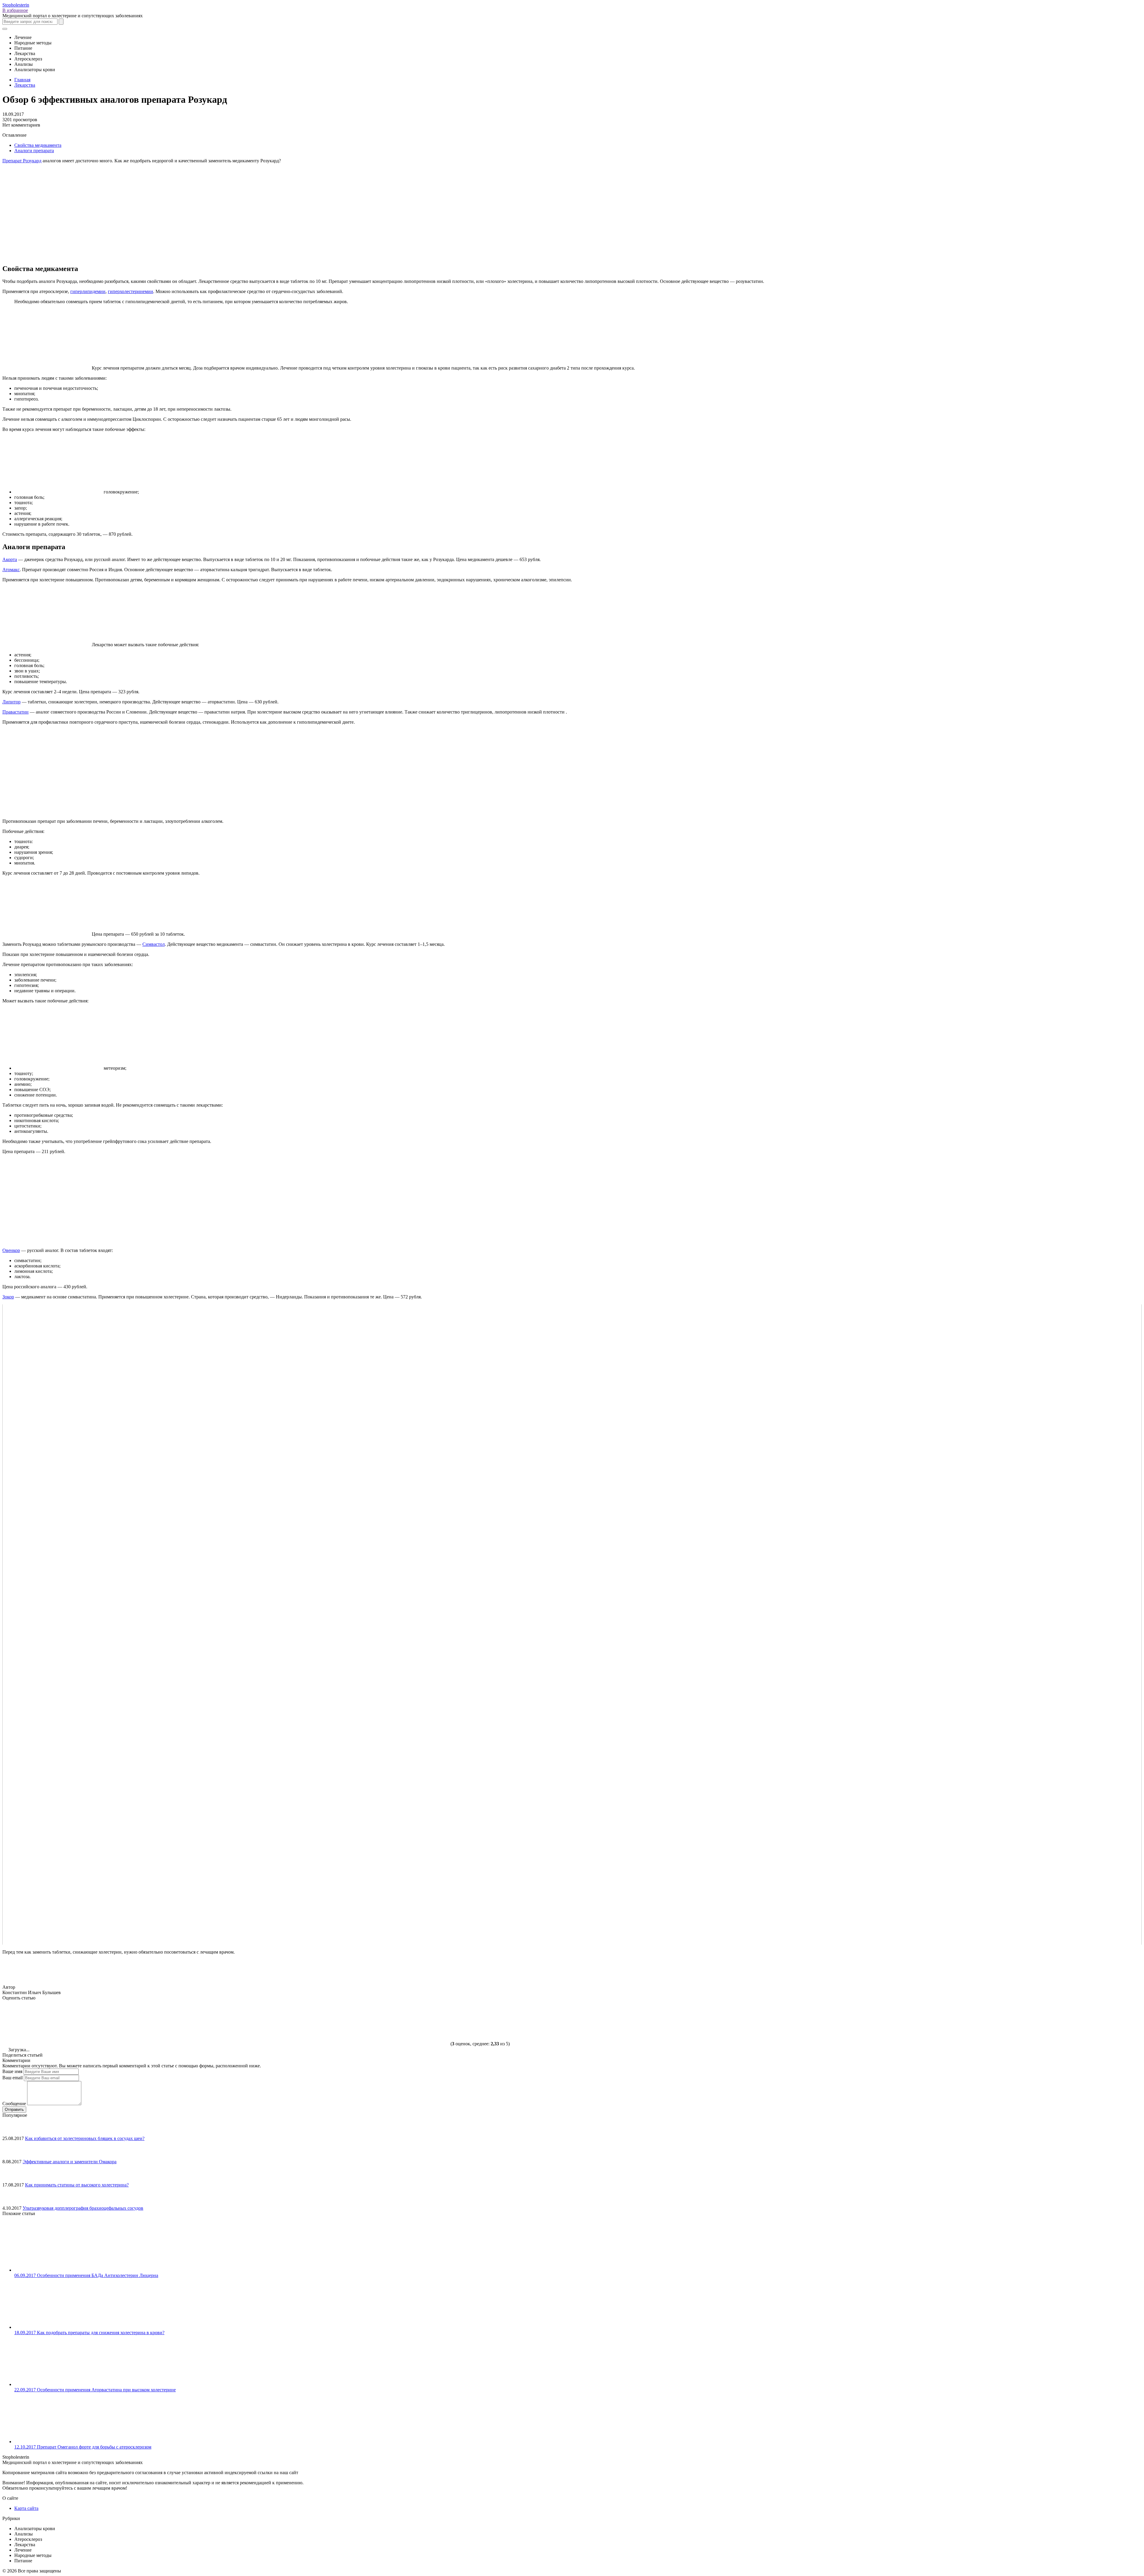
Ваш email (13, 2078)
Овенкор (11, 1250)
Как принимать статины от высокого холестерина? (77, 2185)
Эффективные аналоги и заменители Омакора (70, 2162)
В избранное (15, 10)
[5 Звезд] (405, 2023)
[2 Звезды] (136, 2023)
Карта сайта (26, 2508)
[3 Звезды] (226, 2023)
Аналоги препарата (34, 151)
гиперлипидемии (88, 291)
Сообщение (14, 2104)
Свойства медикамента (38, 145)
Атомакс (11, 570)
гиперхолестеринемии (130, 291)
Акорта (10, 559)
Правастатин (15, 712)
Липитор (11, 702)
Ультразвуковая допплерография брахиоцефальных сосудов (83, 2208)
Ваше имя (12, 2071)
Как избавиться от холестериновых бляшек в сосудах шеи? (85, 2138)
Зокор (8, 1297)
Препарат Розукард (22, 161)
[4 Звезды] (315, 2023)
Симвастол (154, 944)
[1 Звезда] (47, 2023)
